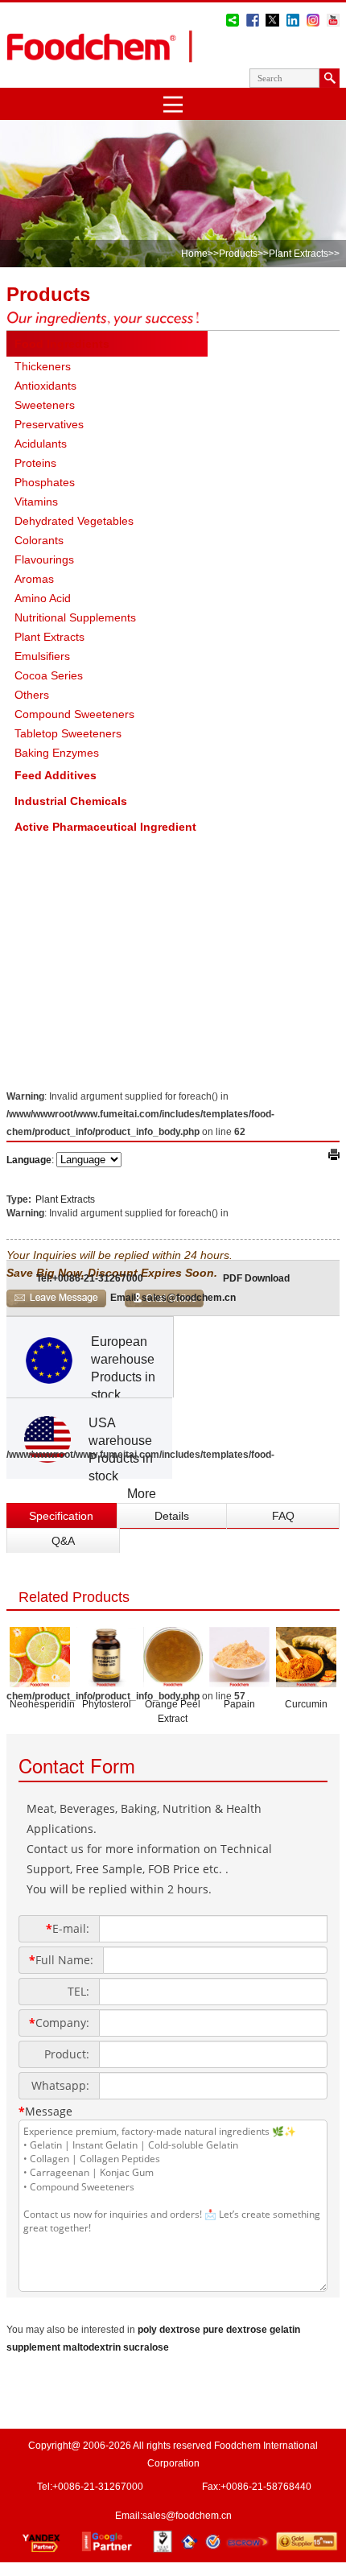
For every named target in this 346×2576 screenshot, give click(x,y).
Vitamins (36, 502)
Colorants (39, 540)
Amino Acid (43, 598)
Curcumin (306, 1704)
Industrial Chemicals (71, 801)
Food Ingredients (62, 344)
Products (238, 254)
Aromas (34, 579)
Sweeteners (45, 405)
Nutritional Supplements (75, 617)
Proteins (35, 463)
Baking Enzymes (57, 753)
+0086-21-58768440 (266, 2487)
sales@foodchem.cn (187, 2516)
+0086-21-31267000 (98, 2487)
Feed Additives (56, 775)
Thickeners (43, 366)
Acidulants (41, 444)
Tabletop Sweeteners (68, 733)
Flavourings (44, 559)
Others (32, 695)
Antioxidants (45, 386)
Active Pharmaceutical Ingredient (105, 827)
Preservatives (49, 424)
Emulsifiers (42, 656)
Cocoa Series (49, 675)
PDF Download (256, 1278)
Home (194, 254)
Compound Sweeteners (74, 714)
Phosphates (45, 482)
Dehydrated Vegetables (74, 521)
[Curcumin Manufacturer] (306, 1682)
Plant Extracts (299, 254)
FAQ (283, 1516)
